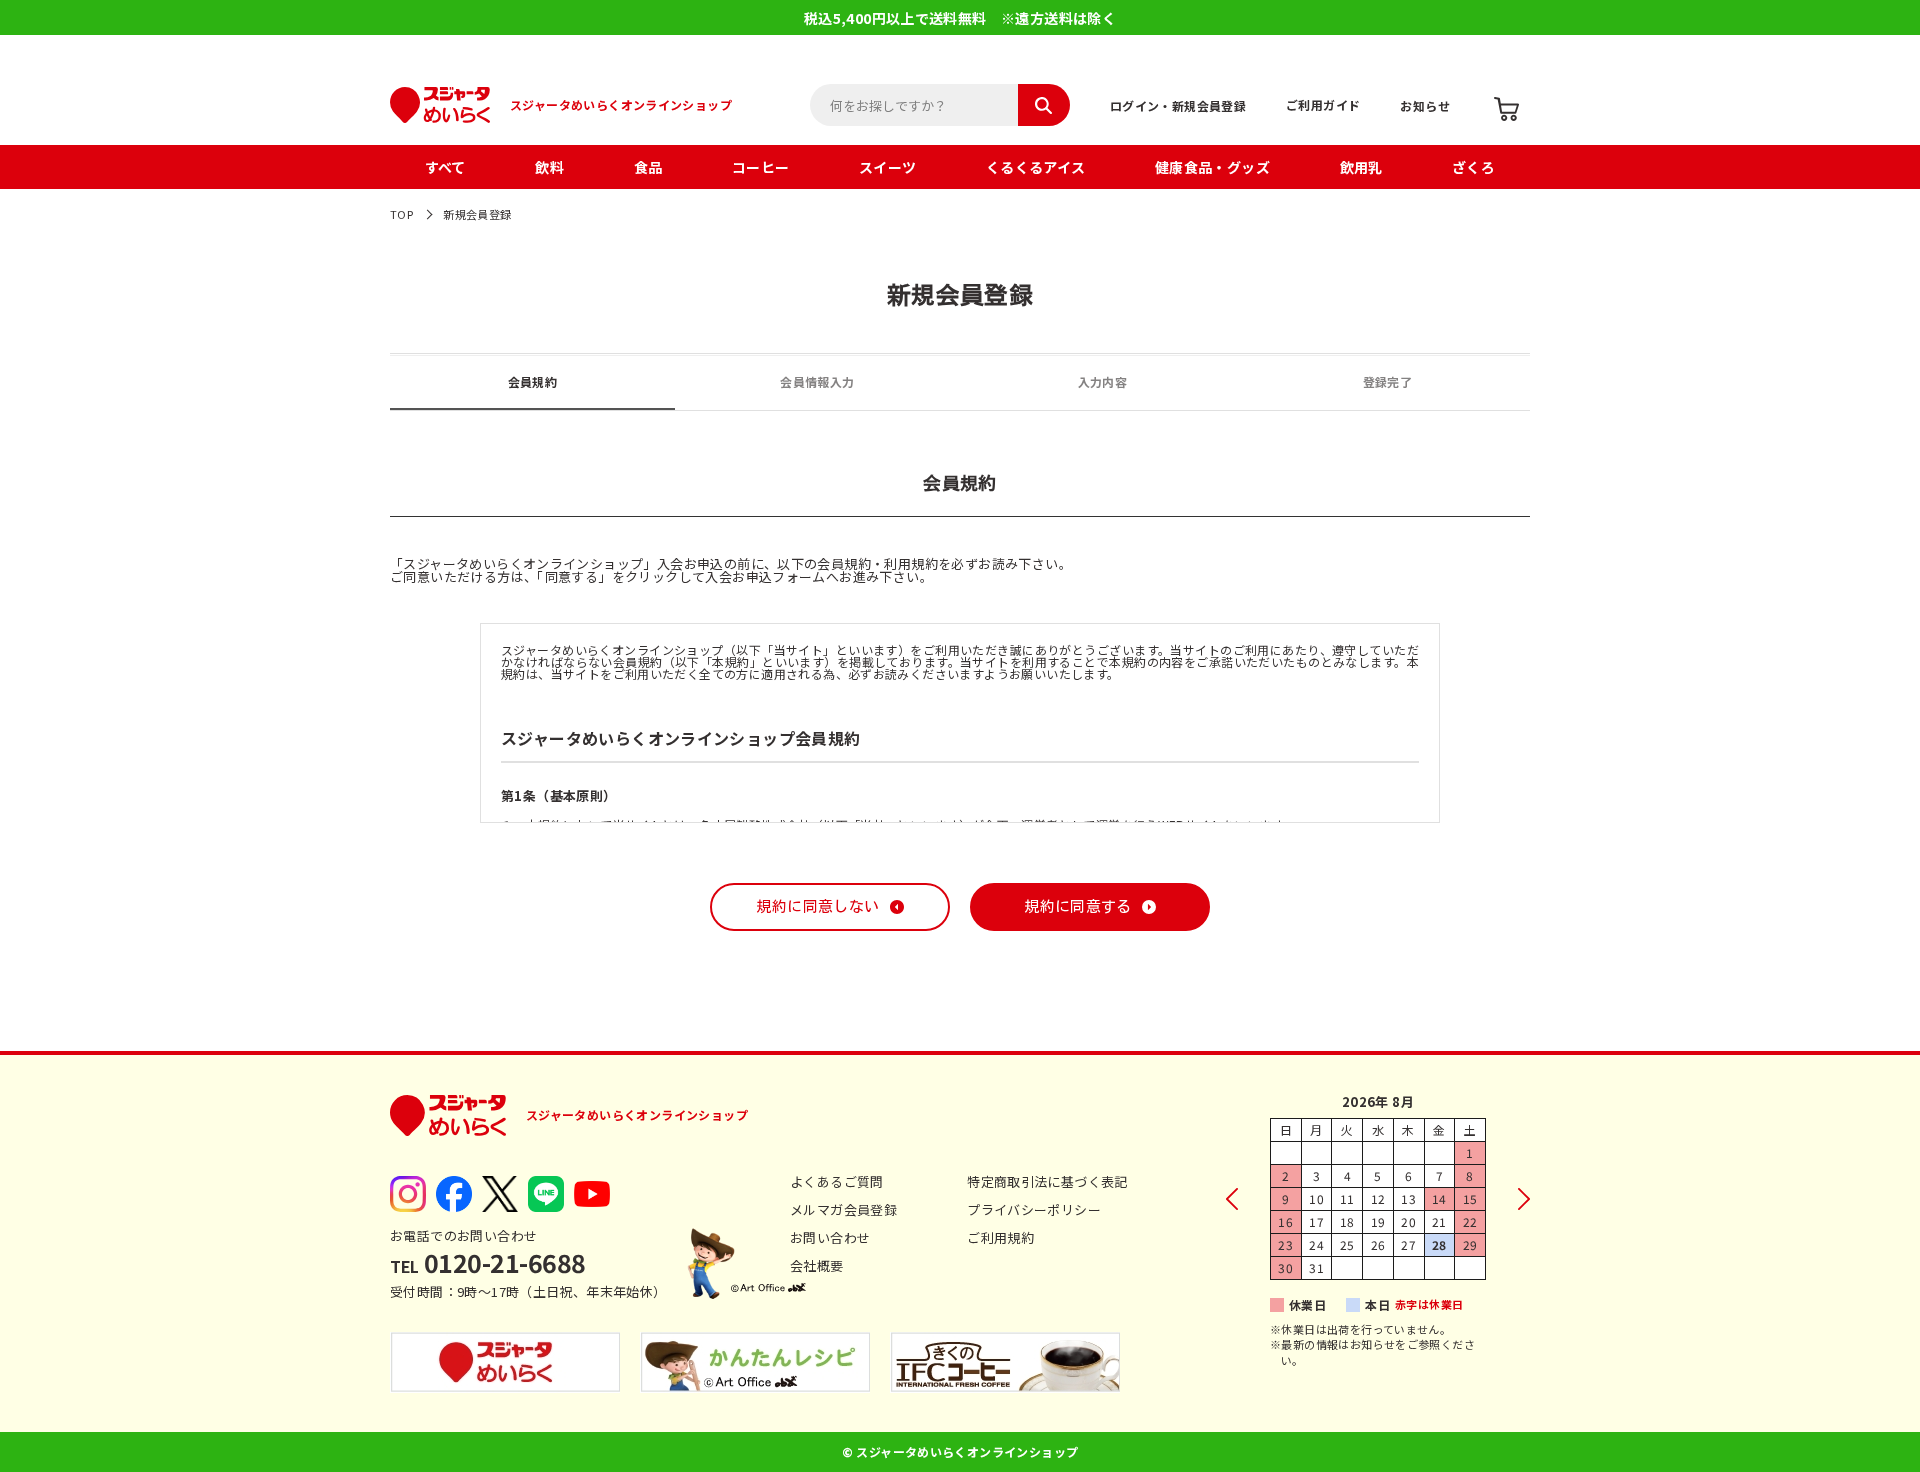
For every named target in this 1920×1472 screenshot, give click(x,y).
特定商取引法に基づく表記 (1047, 1181)
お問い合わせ (830, 1237)
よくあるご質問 (837, 1181)
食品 (648, 167)
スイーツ (888, 167)
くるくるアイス (1036, 167)
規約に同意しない (817, 906)
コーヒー (761, 167)
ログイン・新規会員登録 (1178, 105)
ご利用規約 (1000, 1237)
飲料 (549, 167)
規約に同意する (1078, 906)
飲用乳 (1361, 167)
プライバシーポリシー (1034, 1209)
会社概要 (817, 1265)
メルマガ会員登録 (843, 1209)
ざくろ (1473, 167)
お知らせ (1425, 105)
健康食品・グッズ (1212, 167)
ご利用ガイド (1323, 104)
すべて (445, 167)
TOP (401, 214)
